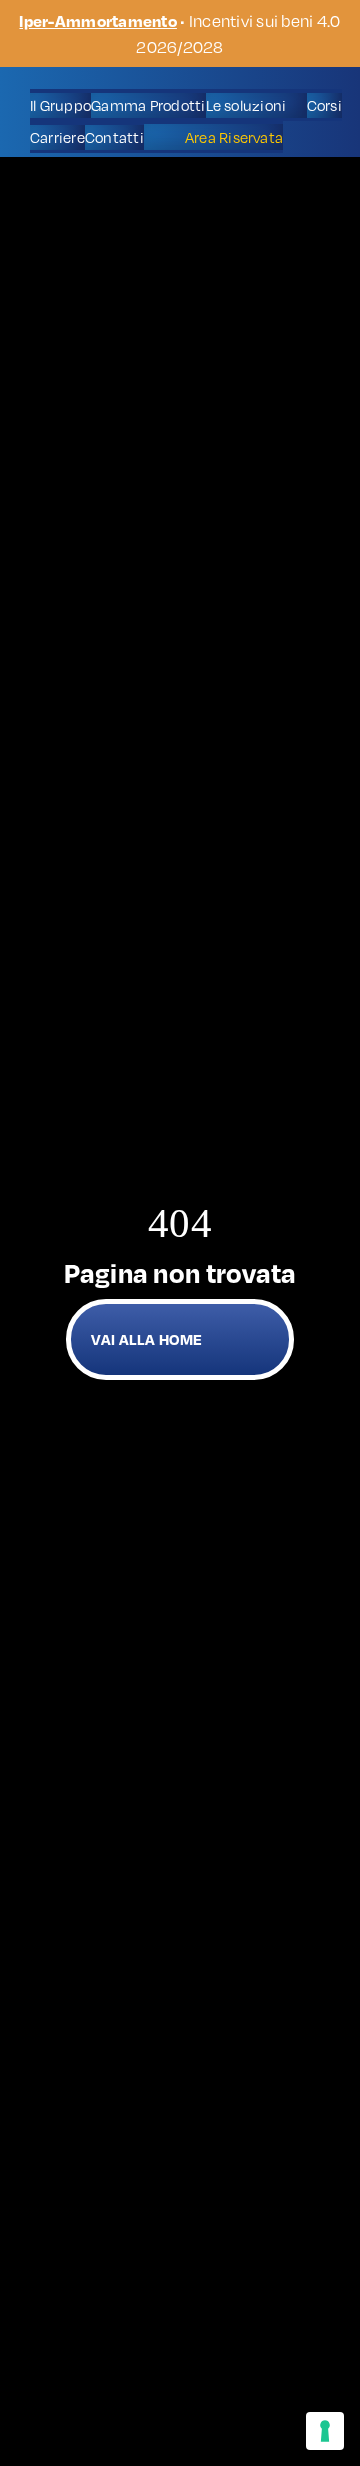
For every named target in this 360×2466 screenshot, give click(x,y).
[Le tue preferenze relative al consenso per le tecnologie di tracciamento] (325, 2431)
